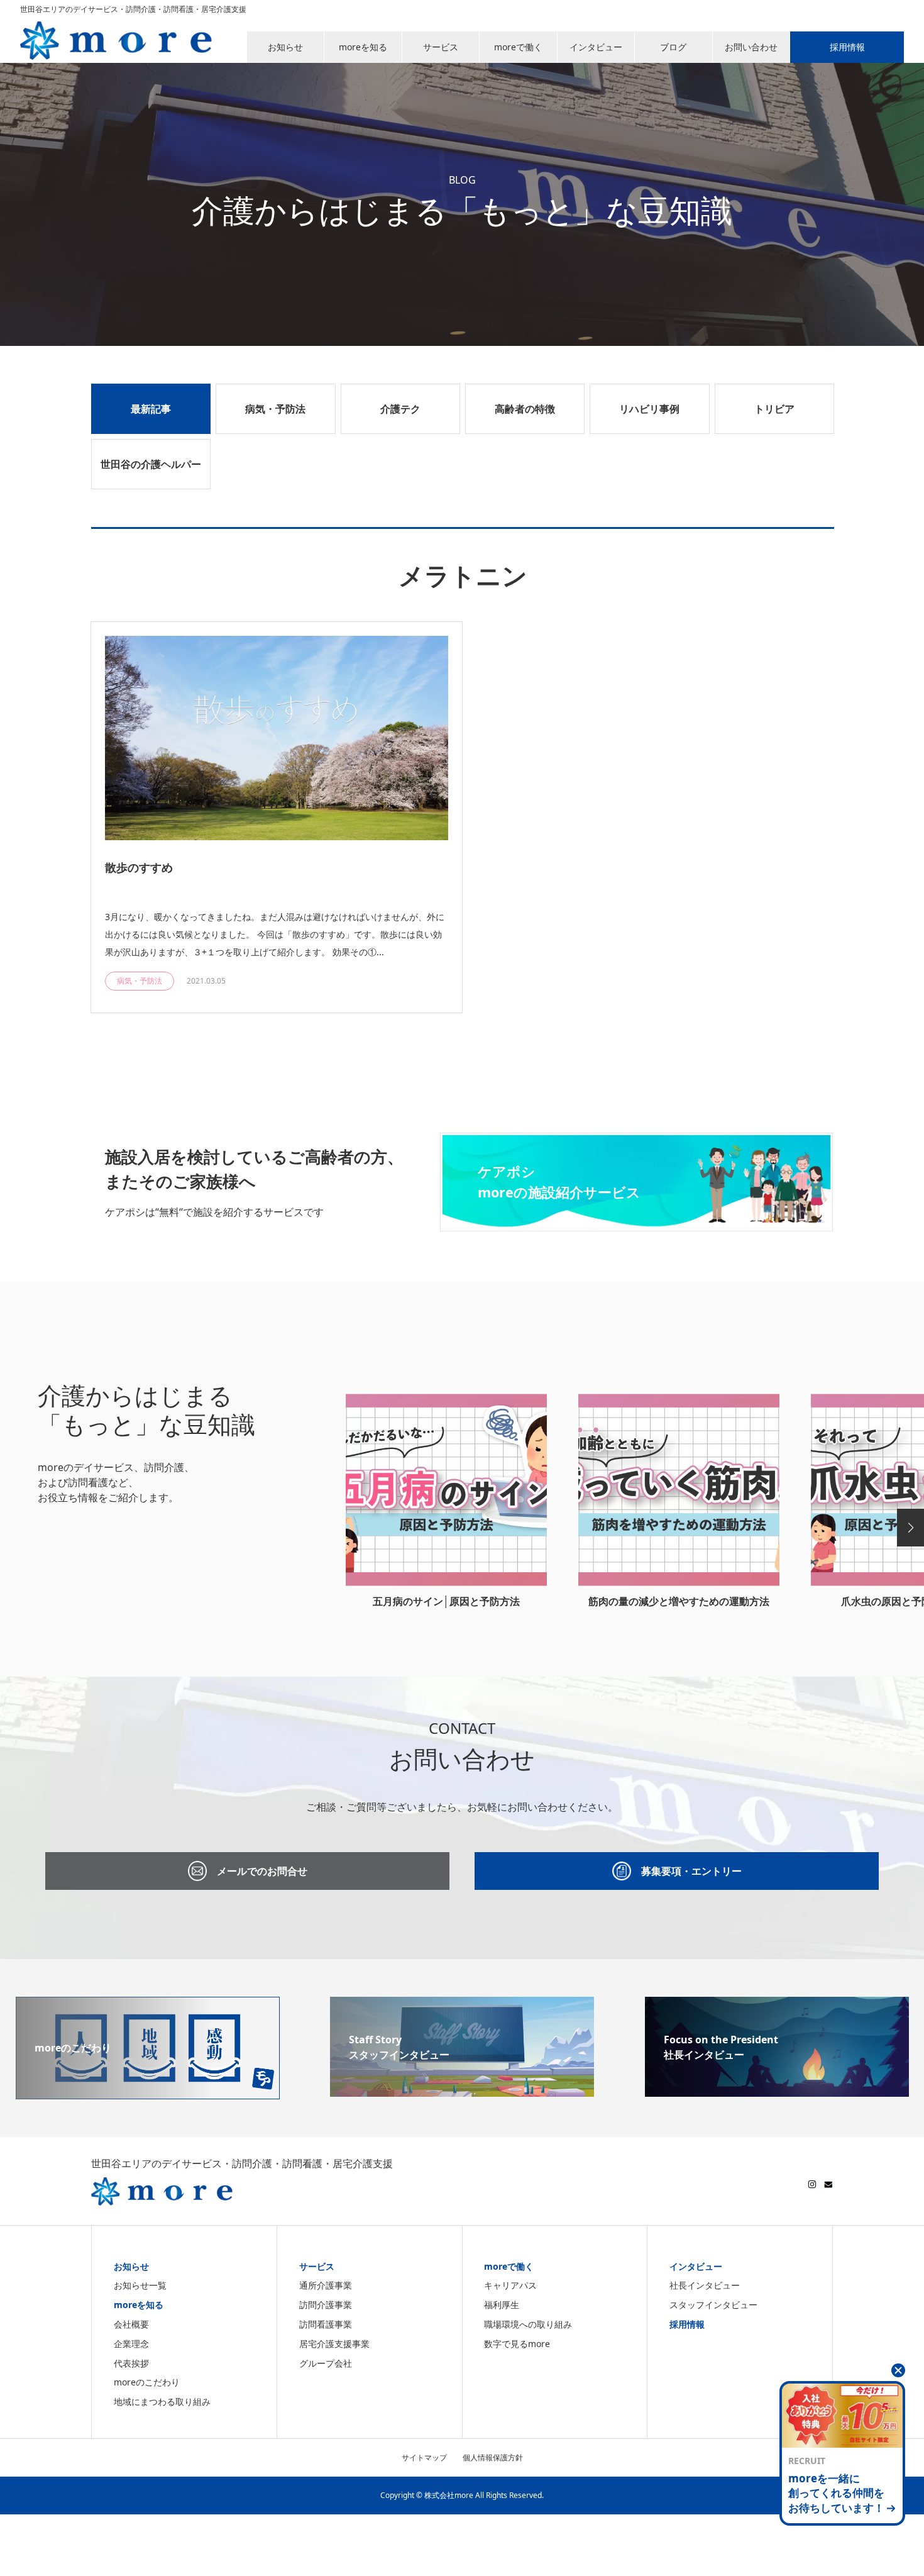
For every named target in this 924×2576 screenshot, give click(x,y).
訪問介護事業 (326, 2305)
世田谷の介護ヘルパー (151, 464)
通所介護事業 (326, 2285)
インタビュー (696, 2266)
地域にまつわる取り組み (162, 2401)
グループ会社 (326, 2363)
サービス (317, 2266)
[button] (910, 1528)
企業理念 (131, 2344)
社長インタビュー (705, 2285)
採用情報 (687, 2324)
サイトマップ (424, 2457)
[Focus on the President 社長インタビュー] (777, 2089)
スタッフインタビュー (713, 2305)
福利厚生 (502, 2305)
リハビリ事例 (649, 409)
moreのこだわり (147, 2382)
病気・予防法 (275, 409)
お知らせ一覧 (140, 2285)
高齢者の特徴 (525, 409)
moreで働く (509, 2266)
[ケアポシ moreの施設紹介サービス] (636, 1224)
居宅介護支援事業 (334, 2344)
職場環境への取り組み (528, 2324)
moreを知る (139, 2305)
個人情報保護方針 (493, 2457)
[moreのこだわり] (148, 2092)
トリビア (774, 409)
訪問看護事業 (326, 2324)
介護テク (400, 409)
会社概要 (131, 2324)
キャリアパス (510, 2285)
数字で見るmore (517, 2344)
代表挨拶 (131, 2363)
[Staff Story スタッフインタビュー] (462, 2089)
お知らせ (131, 2266)
